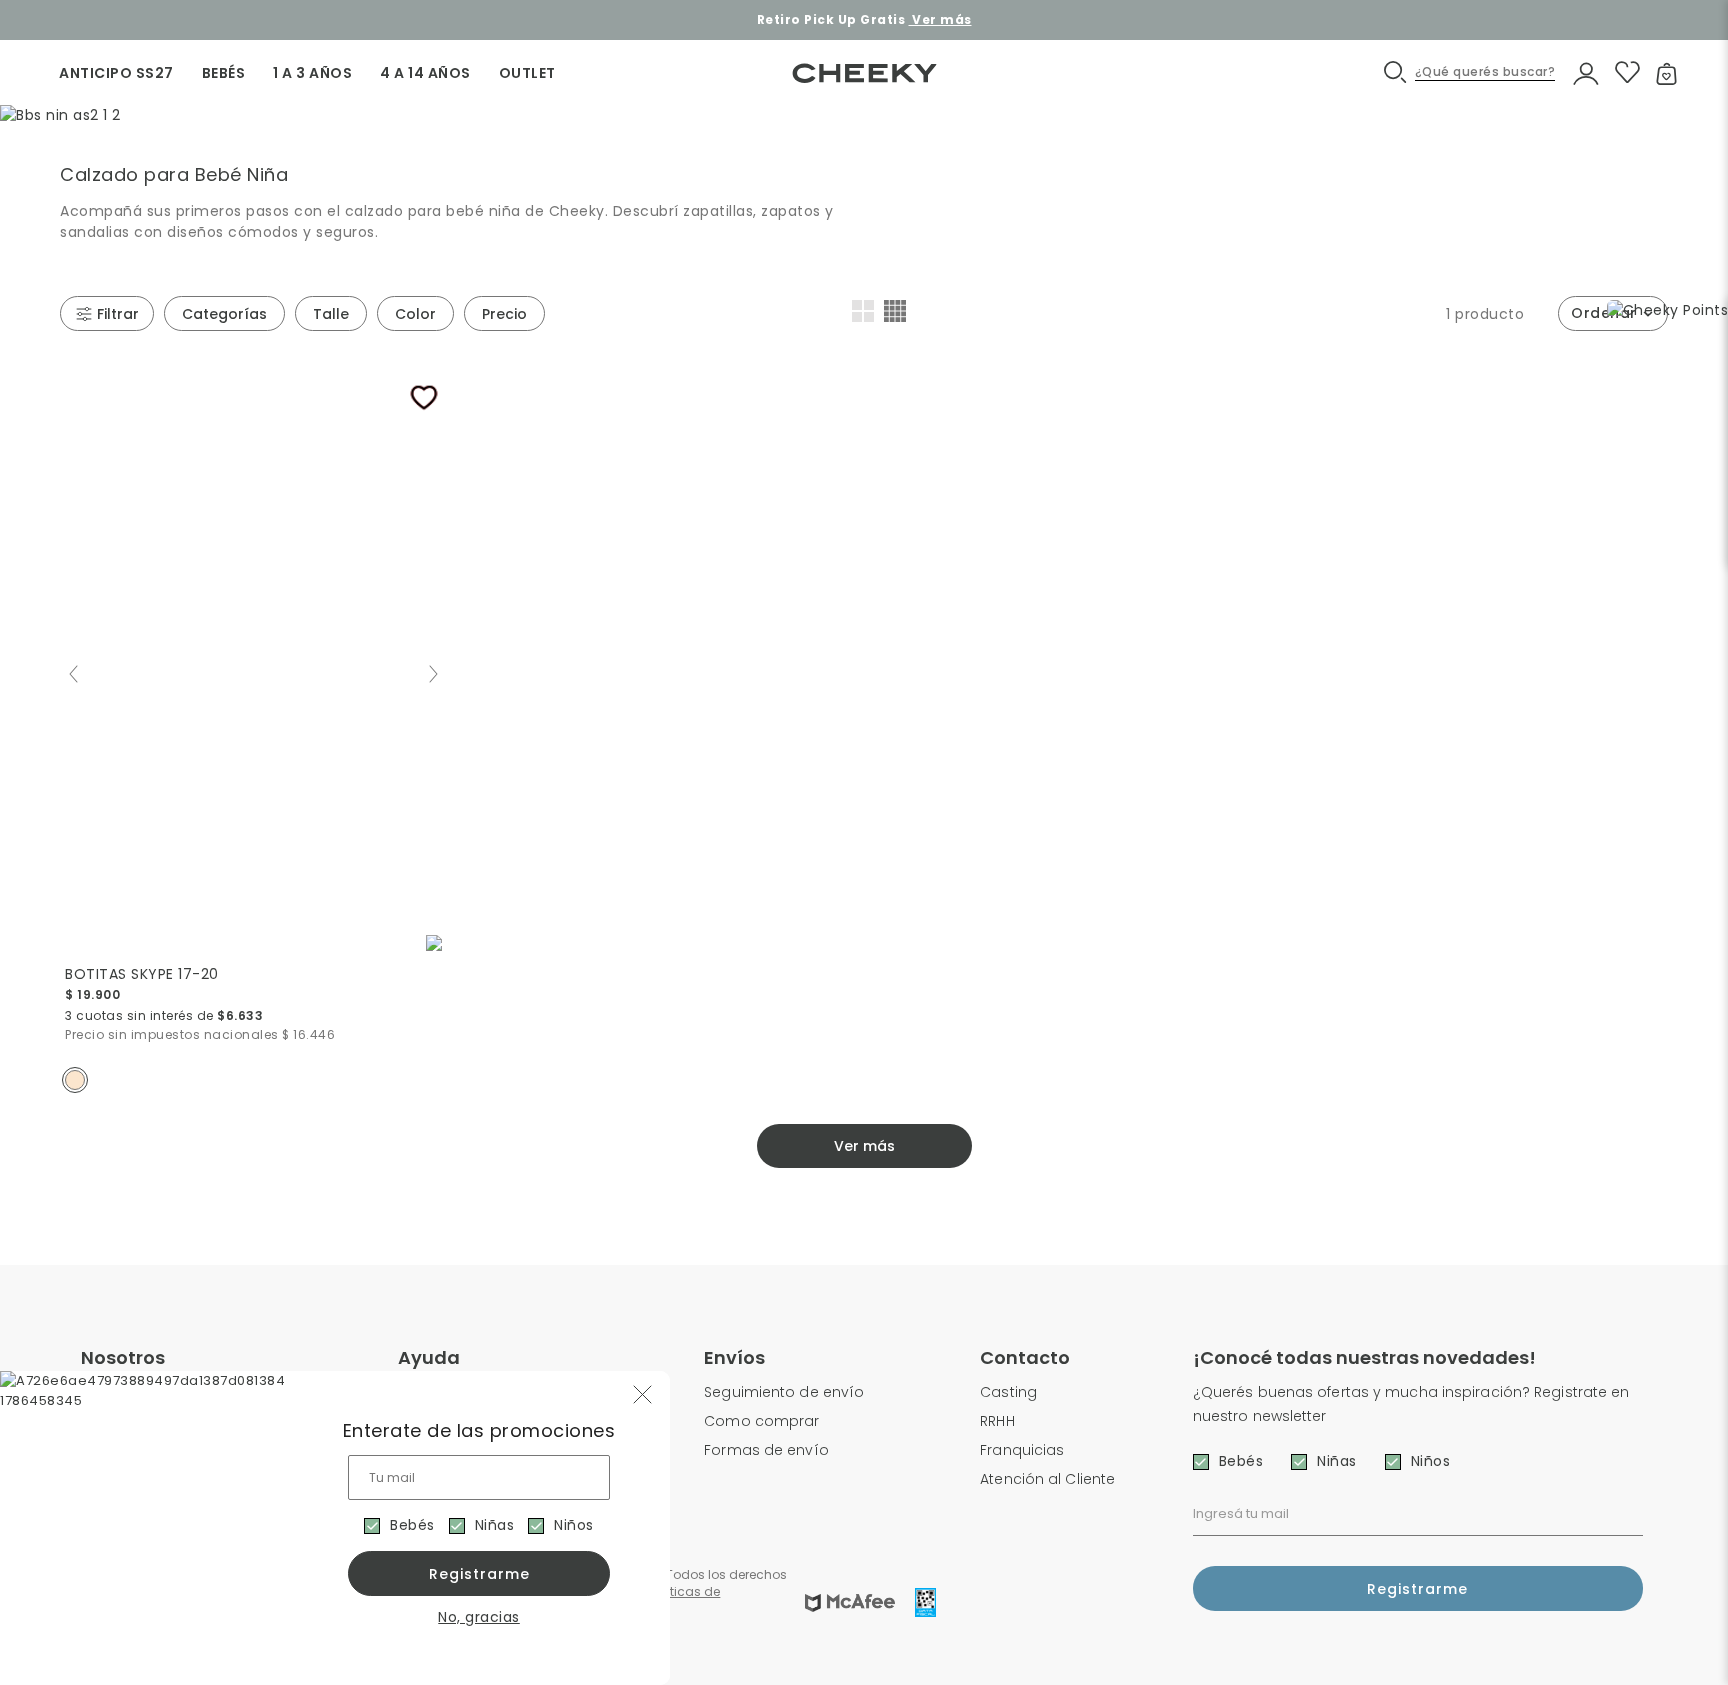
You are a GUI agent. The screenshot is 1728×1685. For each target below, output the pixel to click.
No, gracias (479, 1617)
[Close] (1691, 34)
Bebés (412, 1525)
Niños (574, 1525)
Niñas (495, 1525)
